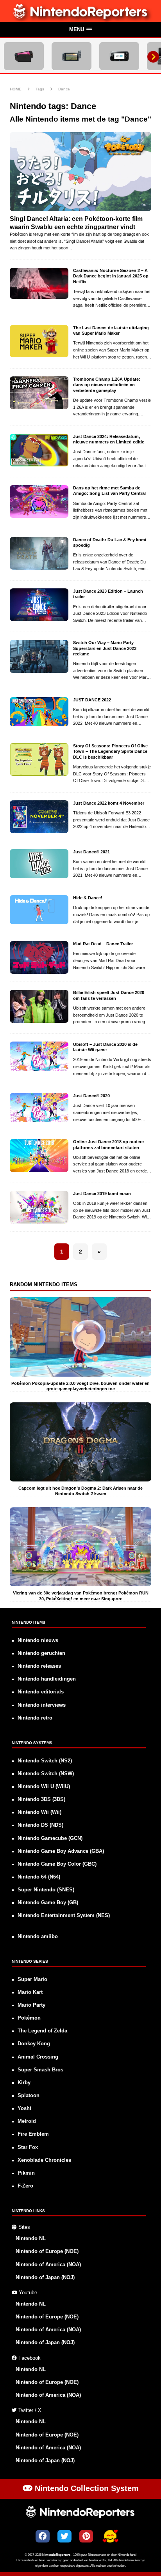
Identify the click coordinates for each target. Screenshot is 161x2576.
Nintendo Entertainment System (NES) (64, 1916)
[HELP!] (110, 2537)
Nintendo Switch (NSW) (46, 1774)
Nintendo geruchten (41, 1653)
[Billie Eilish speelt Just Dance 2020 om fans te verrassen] (39, 1006)
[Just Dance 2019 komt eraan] (39, 1207)
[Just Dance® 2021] (39, 864)
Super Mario (32, 1979)
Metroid (27, 2121)
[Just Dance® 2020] (39, 1108)
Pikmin (26, 2173)
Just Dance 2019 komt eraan (102, 1194)
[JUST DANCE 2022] (39, 712)
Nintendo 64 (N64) (39, 1877)
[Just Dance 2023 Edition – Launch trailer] (39, 605)
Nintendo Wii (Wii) (39, 1812)
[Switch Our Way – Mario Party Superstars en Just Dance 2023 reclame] (39, 656)
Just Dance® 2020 (91, 1096)
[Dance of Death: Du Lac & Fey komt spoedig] (39, 553)
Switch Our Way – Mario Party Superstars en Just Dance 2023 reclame (105, 648)
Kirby (24, 2083)
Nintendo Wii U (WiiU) (44, 1787)
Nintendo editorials (41, 1692)
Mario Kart (30, 1992)
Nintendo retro (35, 1718)
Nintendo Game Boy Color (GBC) (57, 1864)
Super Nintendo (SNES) (46, 1890)
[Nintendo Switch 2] (24, 56)
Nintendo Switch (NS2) (45, 1761)
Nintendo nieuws (38, 1640)
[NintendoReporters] (81, 18)
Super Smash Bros (40, 2070)
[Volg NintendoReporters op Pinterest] (86, 2536)
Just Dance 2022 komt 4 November (109, 803)
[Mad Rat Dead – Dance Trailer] (39, 957)
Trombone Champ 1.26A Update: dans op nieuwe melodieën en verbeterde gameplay (107, 385)
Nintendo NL (31, 2239)
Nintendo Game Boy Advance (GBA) (61, 1851)
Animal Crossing (38, 2057)
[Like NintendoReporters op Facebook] (43, 2536)
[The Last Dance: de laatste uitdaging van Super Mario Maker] (39, 341)
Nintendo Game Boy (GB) (48, 1903)
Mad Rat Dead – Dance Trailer (103, 944)
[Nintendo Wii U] (119, 56)
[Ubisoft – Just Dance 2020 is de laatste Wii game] (39, 1056)
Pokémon (29, 2018)
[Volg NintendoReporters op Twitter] (64, 2536)
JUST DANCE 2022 (92, 700)
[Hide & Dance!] (39, 910)
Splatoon (29, 2096)
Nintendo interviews (42, 1705)
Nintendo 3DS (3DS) (41, 1799)
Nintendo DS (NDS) (40, 1825)
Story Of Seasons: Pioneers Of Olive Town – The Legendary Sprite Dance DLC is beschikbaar (110, 751)
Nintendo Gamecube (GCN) (50, 1838)
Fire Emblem (33, 2134)
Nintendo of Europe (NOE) (47, 2251)
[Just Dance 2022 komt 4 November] (39, 817)
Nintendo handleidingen (47, 1679)
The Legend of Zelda (42, 2031)
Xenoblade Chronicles (44, 2160)
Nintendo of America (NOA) (48, 2265)
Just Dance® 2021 (91, 852)
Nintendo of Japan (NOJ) (45, 2278)
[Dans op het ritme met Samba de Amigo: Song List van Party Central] (39, 501)
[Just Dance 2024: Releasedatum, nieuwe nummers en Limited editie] (39, 450)
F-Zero (25, 2186)
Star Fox (28, 2147)
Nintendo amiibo (38, 1937)
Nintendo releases (39, 1666)
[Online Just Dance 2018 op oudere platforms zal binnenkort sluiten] (39, 1155)
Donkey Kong (34, 2044)
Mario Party (31, 2005)
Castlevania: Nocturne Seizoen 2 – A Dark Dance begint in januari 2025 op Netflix (111, 276)
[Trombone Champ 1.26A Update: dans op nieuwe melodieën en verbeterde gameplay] (39, 393)
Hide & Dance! (88, 898)
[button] (80, 30)
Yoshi (24, 2108)
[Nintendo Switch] (72, 56)
